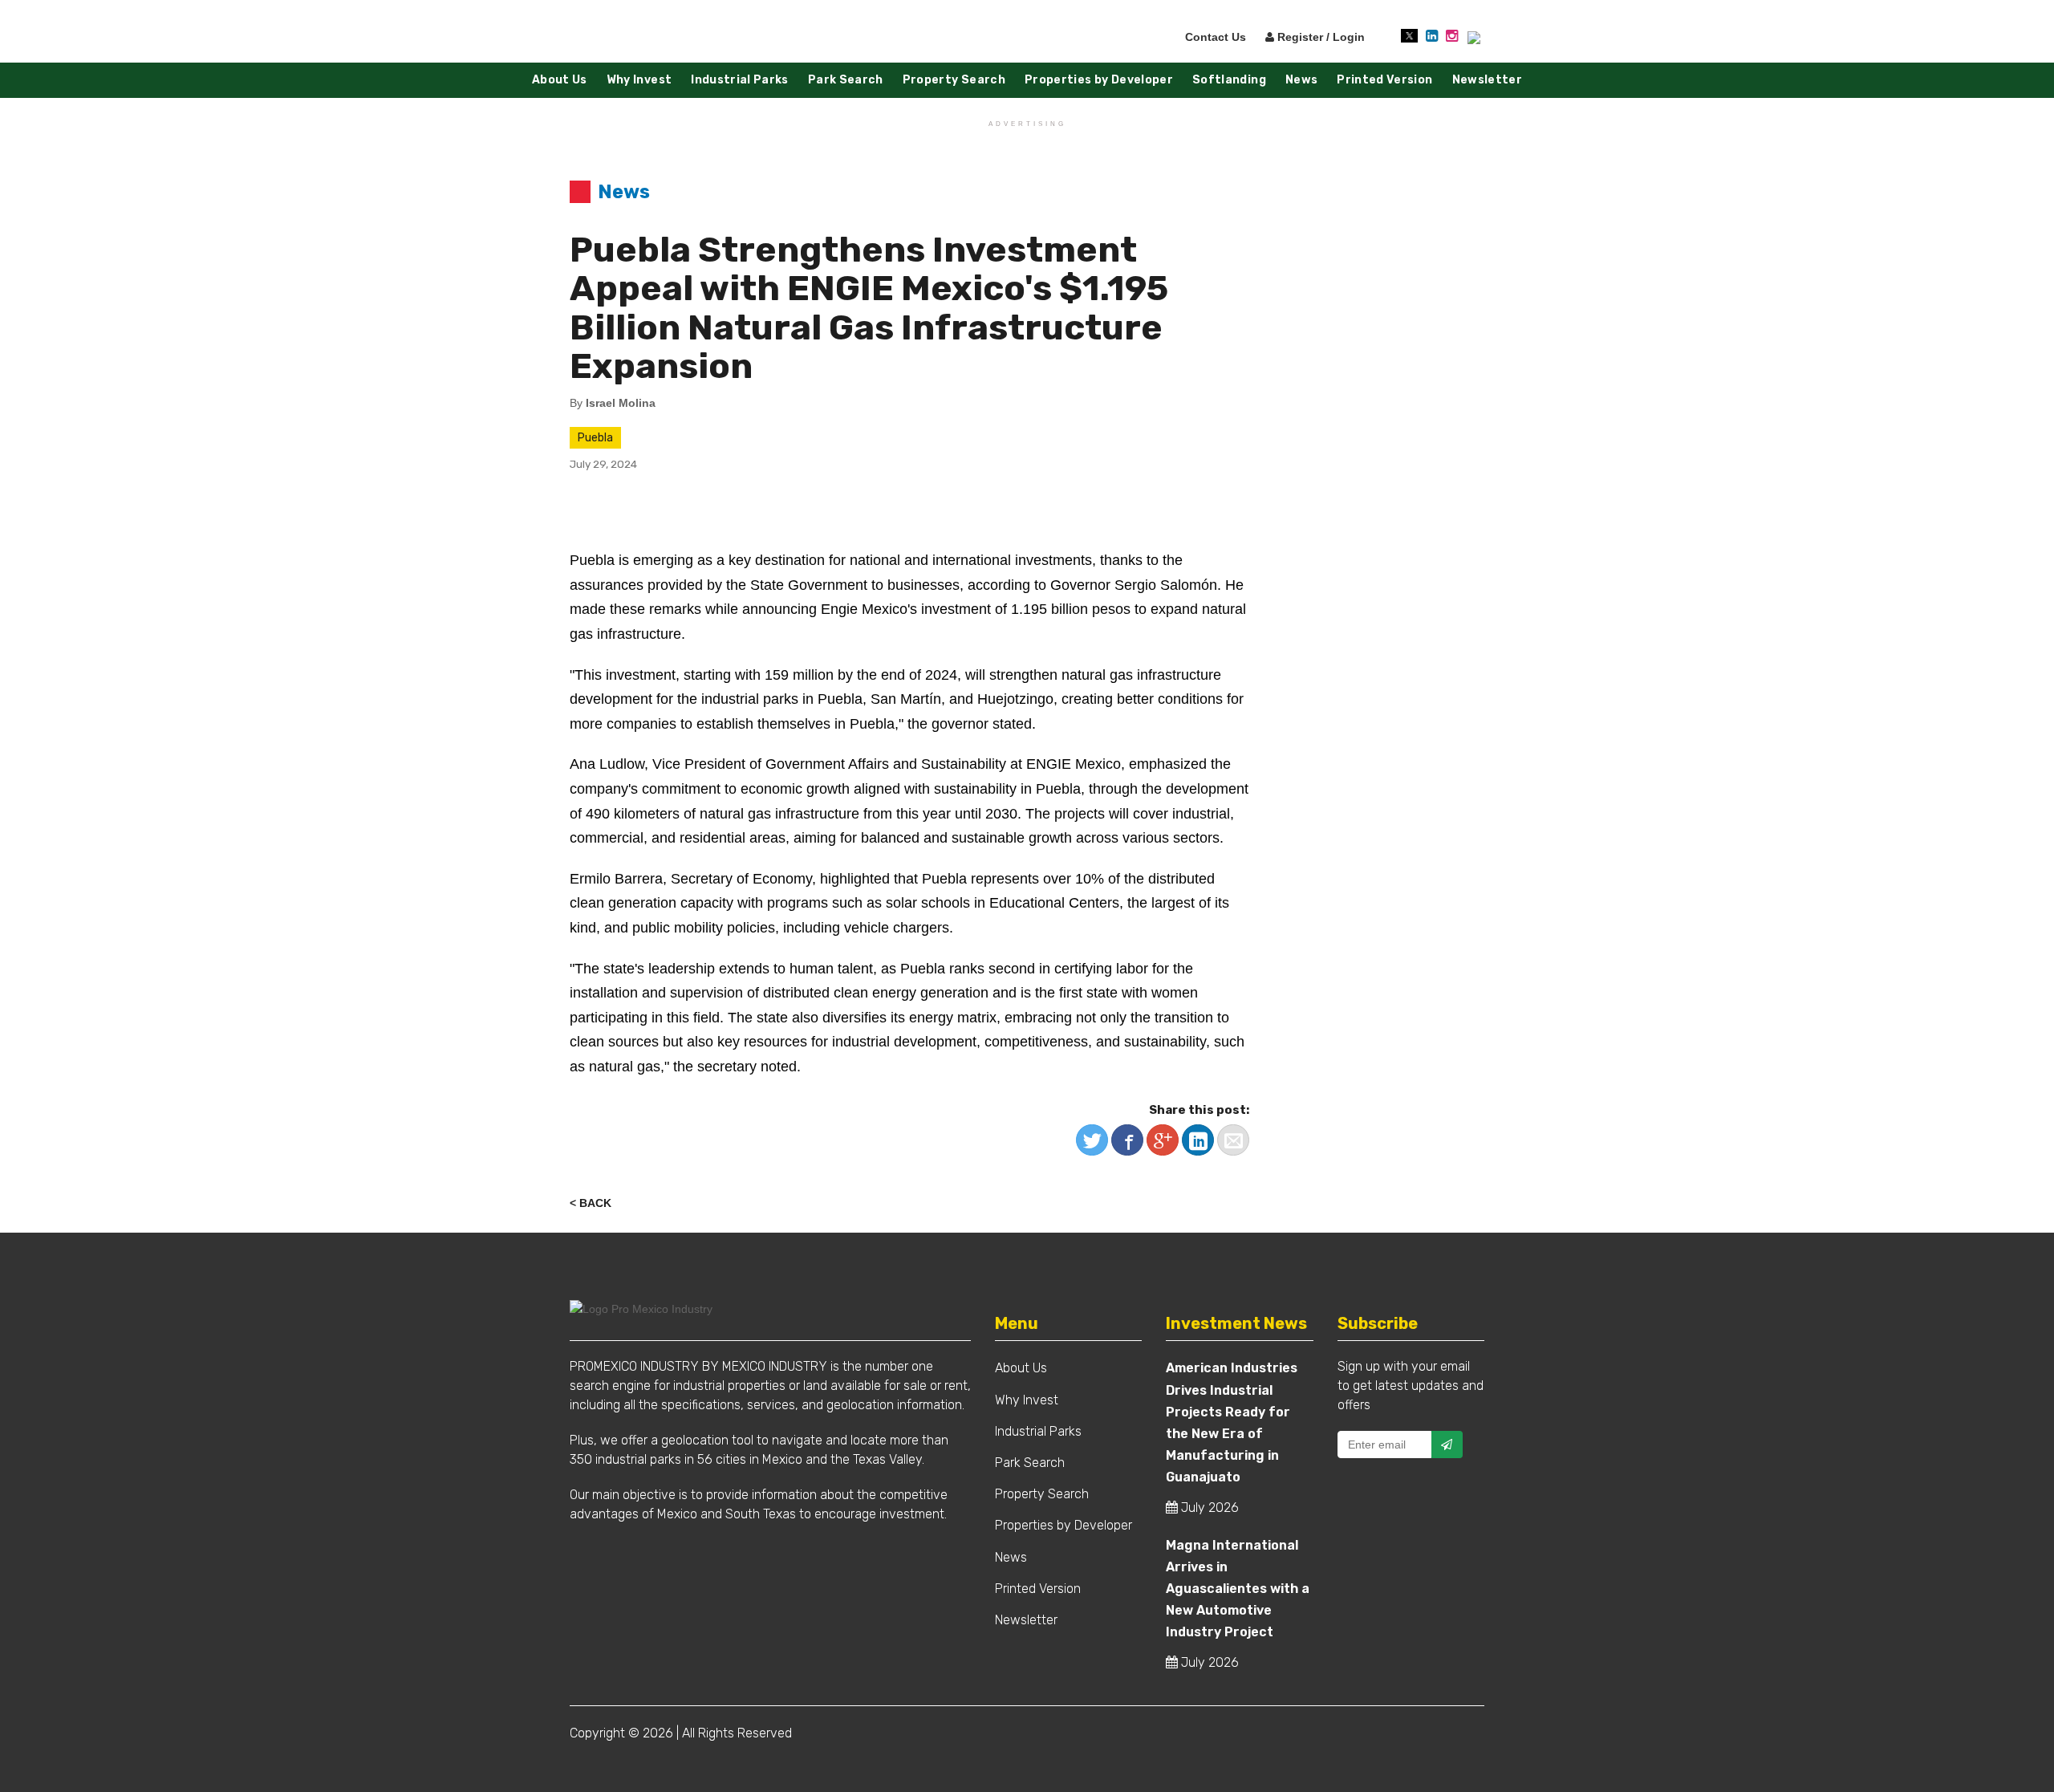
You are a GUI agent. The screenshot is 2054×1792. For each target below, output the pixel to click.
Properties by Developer (1099, 80)
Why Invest (639, 80)
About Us (560, 80)
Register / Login (1319, 37)
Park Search (846, 80)
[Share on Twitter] (1092, 1140)
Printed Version (1384, 80)
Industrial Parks (740, 80)
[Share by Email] (1233, 1140)
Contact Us (1216, 37)
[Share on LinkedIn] (1198, 1140)
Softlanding (1229, 80)
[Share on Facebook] (1127, 1140)
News (1301, 80)
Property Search (954, 80)
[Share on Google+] (1163, 1140)
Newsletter (1488, 80)
